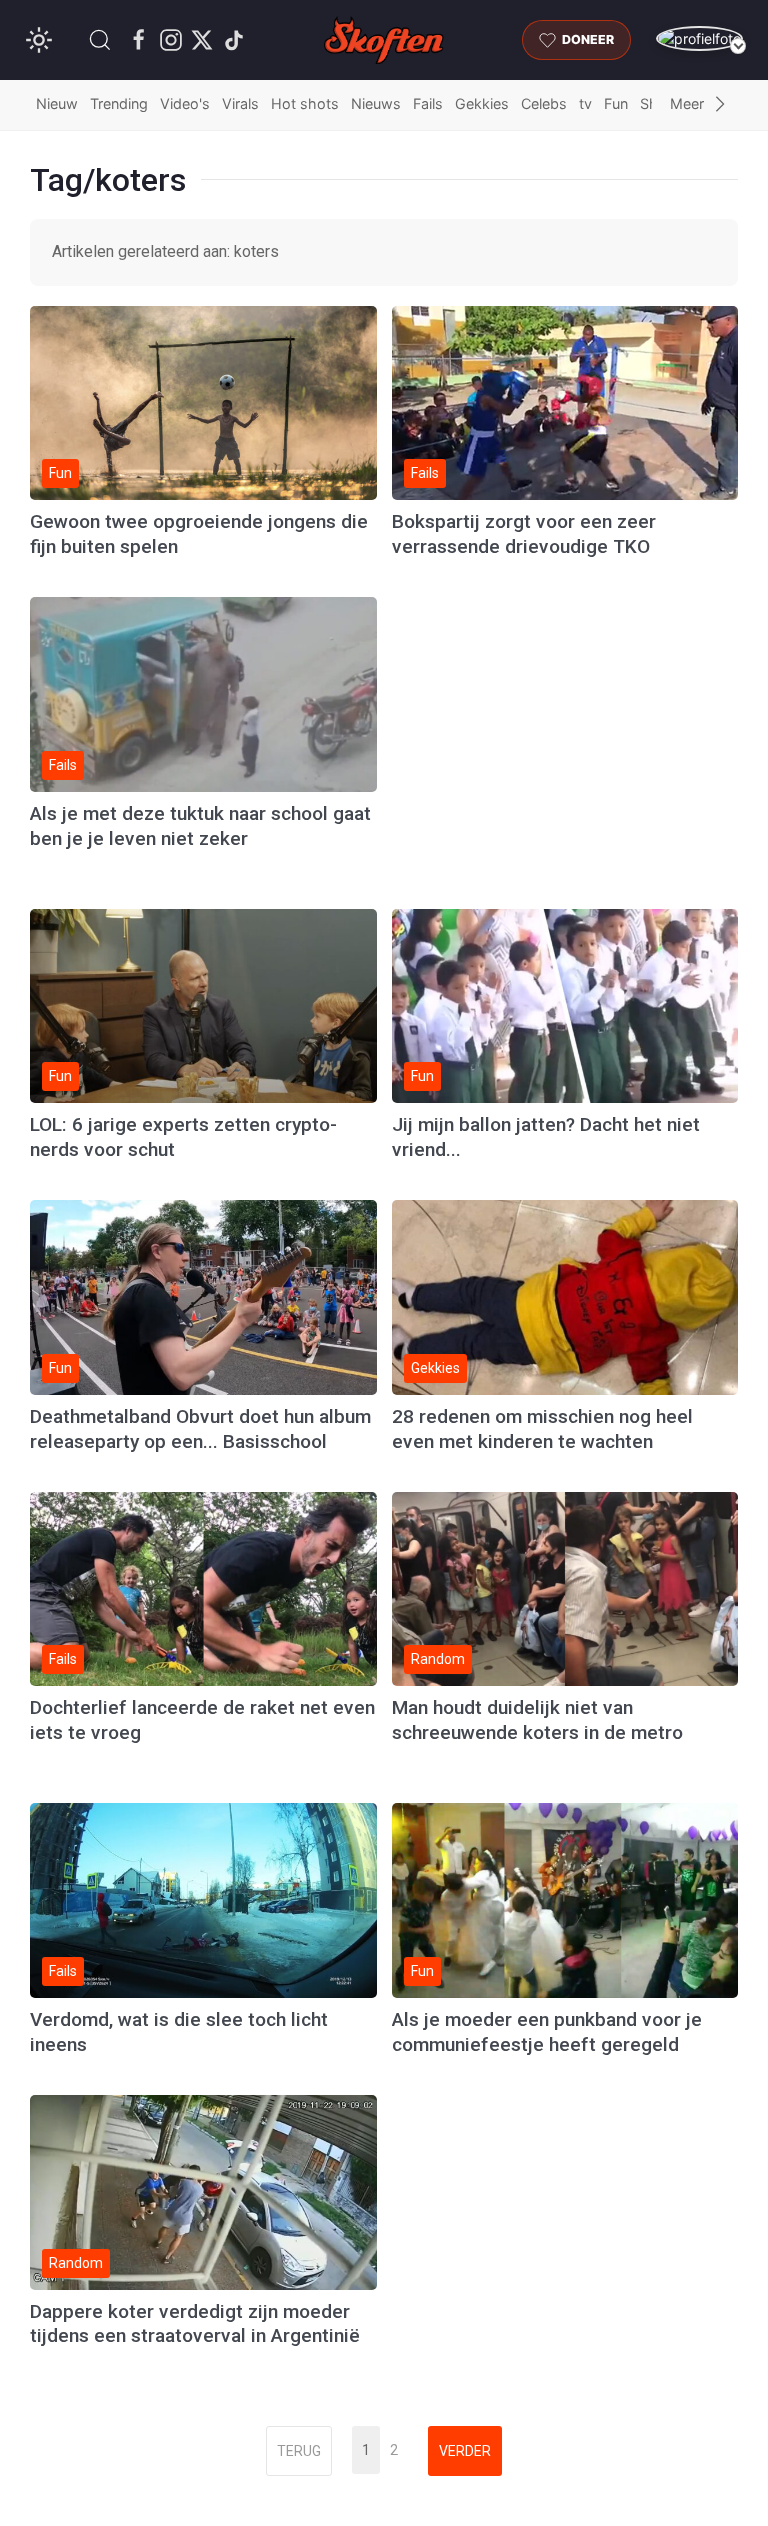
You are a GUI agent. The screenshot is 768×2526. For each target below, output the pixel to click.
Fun (616, 103)
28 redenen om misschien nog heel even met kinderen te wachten (542, 1429)
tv (585, 103)
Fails (428, 103)
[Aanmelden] (699, 38)
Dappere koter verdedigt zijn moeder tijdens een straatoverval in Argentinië (195, 2324)
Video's (185, 103)
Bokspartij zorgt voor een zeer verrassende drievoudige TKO (524, 534)
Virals (240, 103)
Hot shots (305, 103)
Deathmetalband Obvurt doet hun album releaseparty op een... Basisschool (200, 1429)
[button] (100, 40)
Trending (119, 103)
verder (465, 2451)
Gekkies (482, 103)
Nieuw (57, 103)
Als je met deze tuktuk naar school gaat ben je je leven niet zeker (200, 826)
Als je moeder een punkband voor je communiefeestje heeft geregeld (547, 2032)
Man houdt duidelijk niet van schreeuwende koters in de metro (537, 1720)
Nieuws (376, 103)
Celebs (544, 103)
